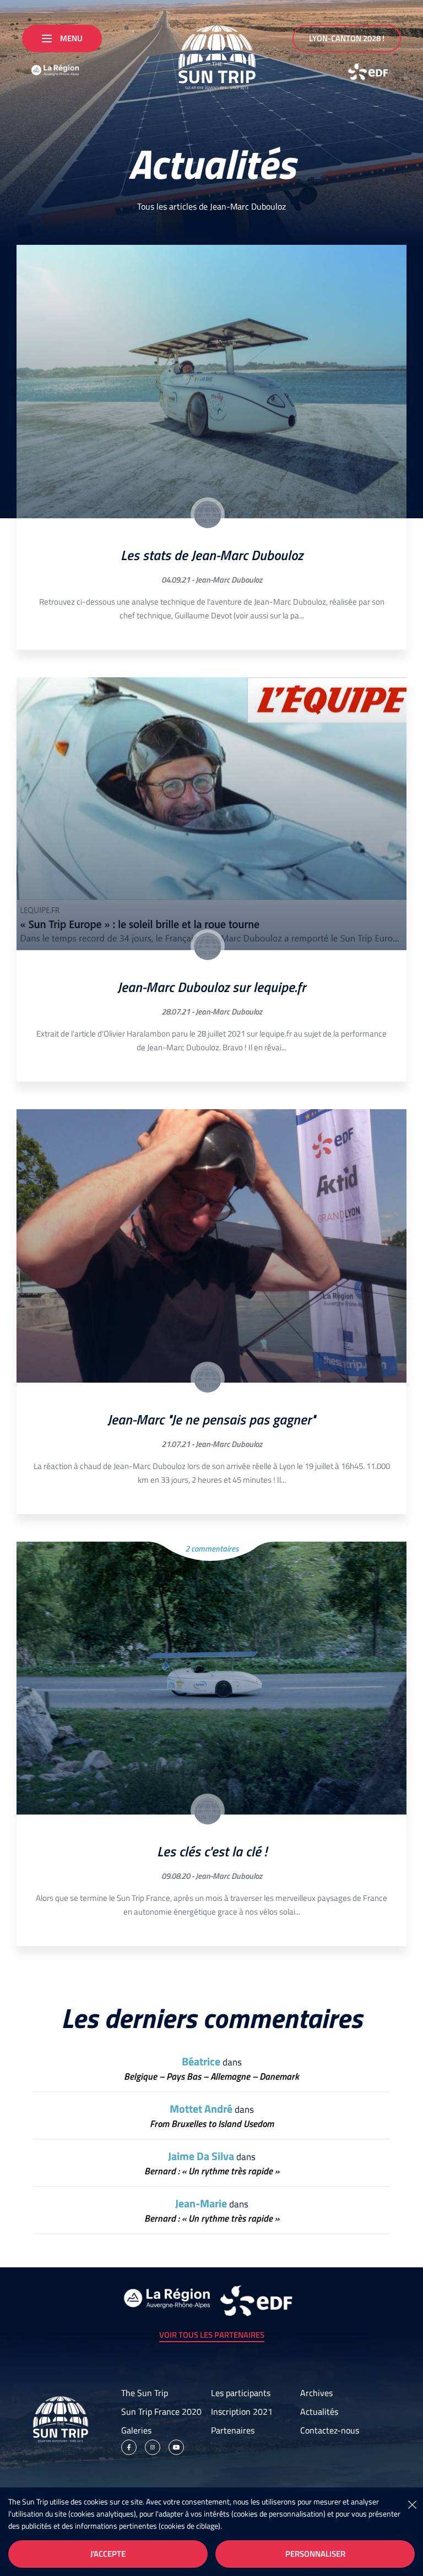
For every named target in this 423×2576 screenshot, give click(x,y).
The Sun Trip (145, 2393)
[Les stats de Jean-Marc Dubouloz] (211, 382)
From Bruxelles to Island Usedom (212, 2124)
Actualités (319, 2411)
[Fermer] (412, 2504)
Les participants (241, 2393)
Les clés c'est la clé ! (212, 1851)
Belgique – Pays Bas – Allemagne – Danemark (211, 2077)
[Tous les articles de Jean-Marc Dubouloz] (208, 514)
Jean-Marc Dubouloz (229, 580)
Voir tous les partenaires (212, 2335)
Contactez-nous (330, 2430)
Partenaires (233, 2430)
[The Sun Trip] (211, 53)
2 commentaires (212, 1549)
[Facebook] (129, 2447)
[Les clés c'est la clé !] (211, 1678)
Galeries (136, 2430)
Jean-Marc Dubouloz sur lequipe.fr (211, 987)
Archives (316, 2393)
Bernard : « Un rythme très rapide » (212, 2171)
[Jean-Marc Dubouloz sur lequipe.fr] (211, 814)
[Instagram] (153, 2447)
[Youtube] (176, 2447)
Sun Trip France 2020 (161, 2411)
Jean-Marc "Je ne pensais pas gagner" (211, 1419)
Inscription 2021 (242, 2411)
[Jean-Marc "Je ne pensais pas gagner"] (211, 1246)
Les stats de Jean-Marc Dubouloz (212, 555)
